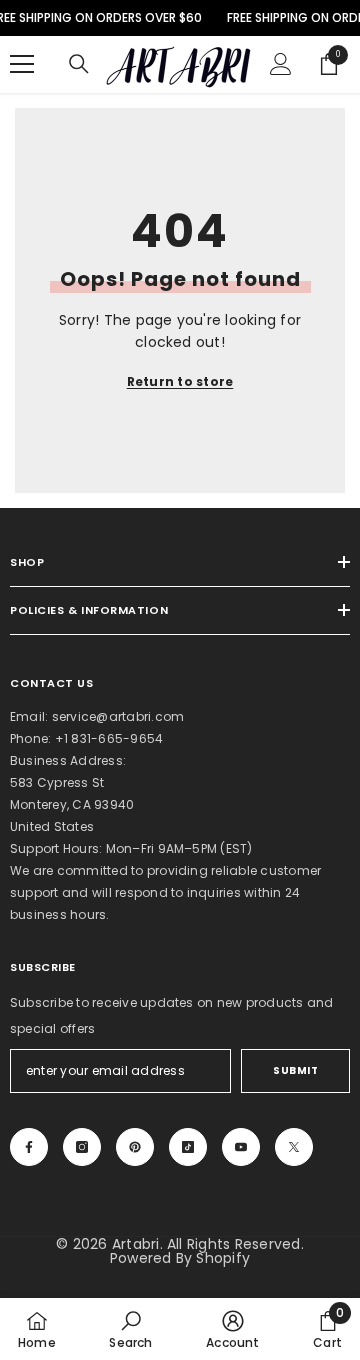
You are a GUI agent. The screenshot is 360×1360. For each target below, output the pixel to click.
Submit (295, 1070)
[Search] (79, 64)
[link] (130, 1329)
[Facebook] (29, 1147)
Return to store (180, 381)
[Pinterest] (135, 1147)
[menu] (22, 64)
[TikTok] (188, 1147)
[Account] (281, 64)
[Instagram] (82, 1147)
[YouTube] (241, 1147)
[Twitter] (294, 1147)
